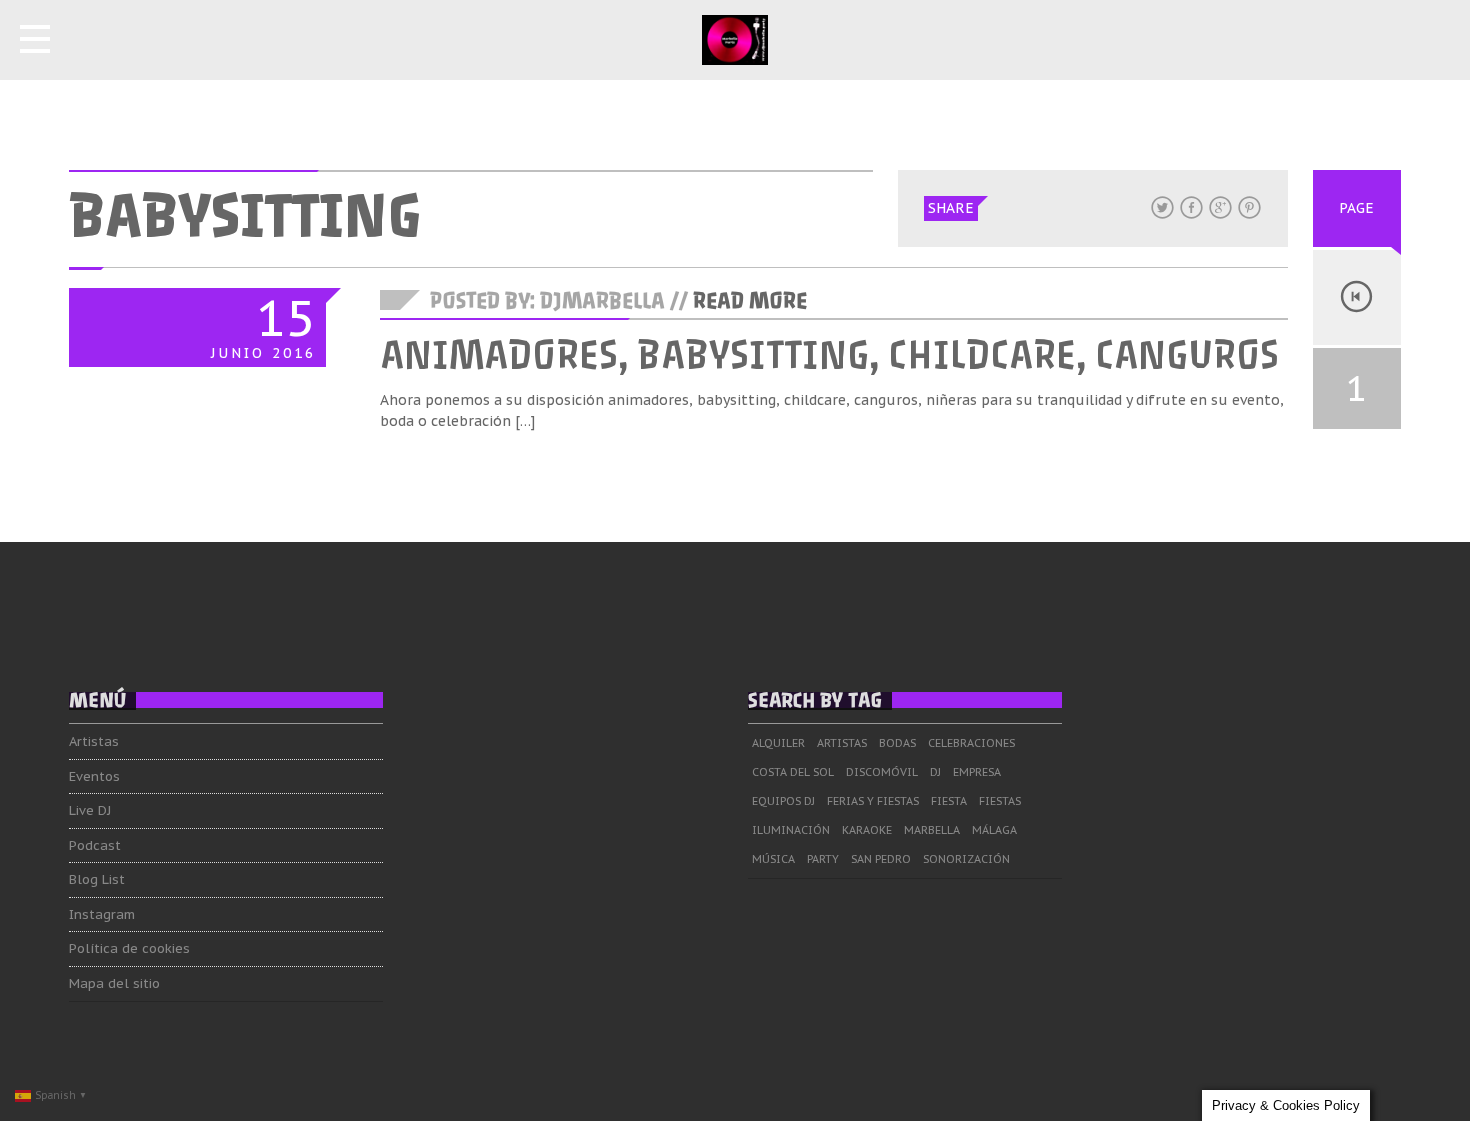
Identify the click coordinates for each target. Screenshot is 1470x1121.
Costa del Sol (793, 772)
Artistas (94, 741)
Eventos (94, 776)
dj (935, 772)
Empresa (977, 772)
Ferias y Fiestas (873, 801)
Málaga (994, 830)
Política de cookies (129, 948)
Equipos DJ (783, 801)
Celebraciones (971, 743)
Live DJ (90, 810)
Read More (750, 301)
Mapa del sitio (114, 983)
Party (823, 859)
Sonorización (966, 859)
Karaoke (867, 830)
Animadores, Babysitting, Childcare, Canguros (829, 355)
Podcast (95, 845)
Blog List (97, 879)
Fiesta (949, 801)
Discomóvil (882, 772)
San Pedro (881, 859)
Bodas (897, 743)
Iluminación (791, 830)
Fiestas (1000, 801)
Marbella (932, 830)
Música (773, 859)
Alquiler (778, 743)
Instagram (102, 914)
